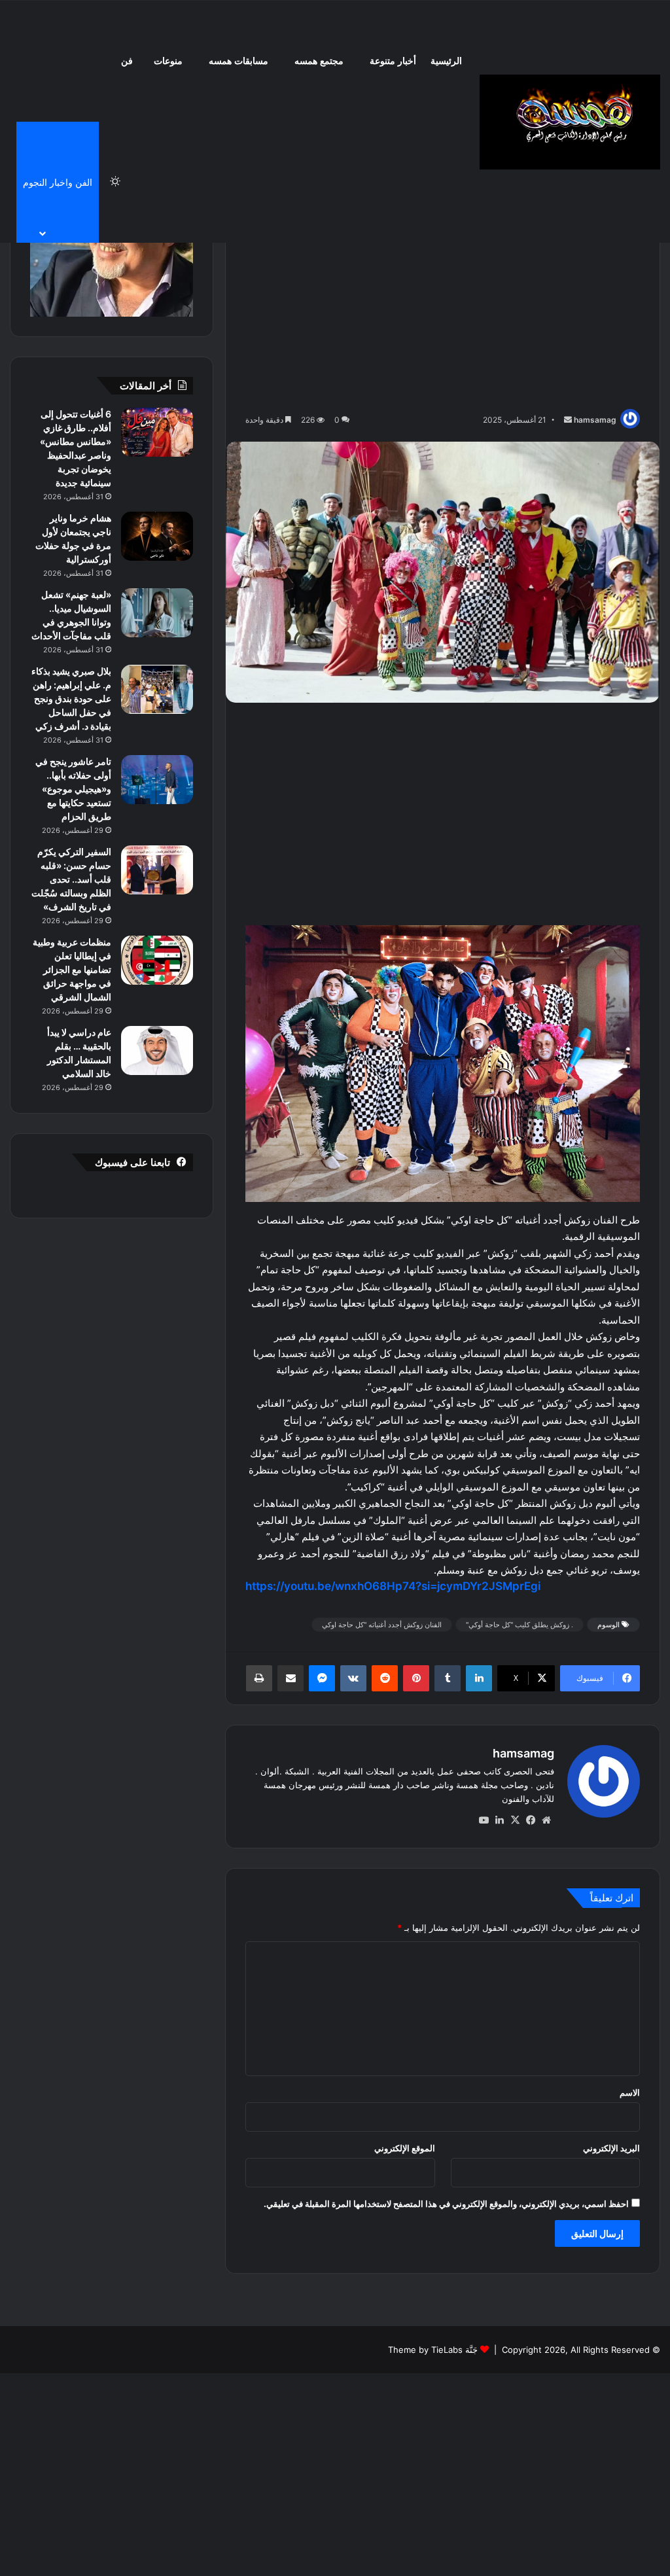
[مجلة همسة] (570, 122)
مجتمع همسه (319, 61)
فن (127, 61)
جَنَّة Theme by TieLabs (433, 2350)
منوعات (168, 61)
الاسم (630, 2092)
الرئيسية (446, 61)
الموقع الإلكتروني (405, 2148)
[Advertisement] (443, 308)
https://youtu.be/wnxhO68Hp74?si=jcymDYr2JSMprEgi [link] (393, 1586)
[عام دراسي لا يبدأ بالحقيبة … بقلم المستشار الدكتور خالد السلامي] (157, 1050)
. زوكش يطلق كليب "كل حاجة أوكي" (520, 1625)
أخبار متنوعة (393, 61)
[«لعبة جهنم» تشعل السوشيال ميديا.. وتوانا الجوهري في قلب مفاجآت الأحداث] (157, 613)
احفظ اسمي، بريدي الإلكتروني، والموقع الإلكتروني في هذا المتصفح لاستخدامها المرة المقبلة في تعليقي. (446, 2204)
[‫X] (515, 1820)
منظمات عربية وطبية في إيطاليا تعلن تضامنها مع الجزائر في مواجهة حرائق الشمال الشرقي (72, 969)
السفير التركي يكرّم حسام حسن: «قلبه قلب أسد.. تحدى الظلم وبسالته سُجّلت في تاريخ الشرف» (71, 879)
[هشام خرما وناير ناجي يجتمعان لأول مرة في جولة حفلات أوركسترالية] (157, 536)
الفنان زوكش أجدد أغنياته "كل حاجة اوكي (382, 1625)
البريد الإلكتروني (611, 2148)
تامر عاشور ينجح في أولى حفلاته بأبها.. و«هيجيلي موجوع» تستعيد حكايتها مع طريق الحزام (73, 789)
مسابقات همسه (238, 61)
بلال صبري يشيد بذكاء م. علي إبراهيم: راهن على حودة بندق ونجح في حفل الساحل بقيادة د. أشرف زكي (71, 698)
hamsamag (595, 420)
